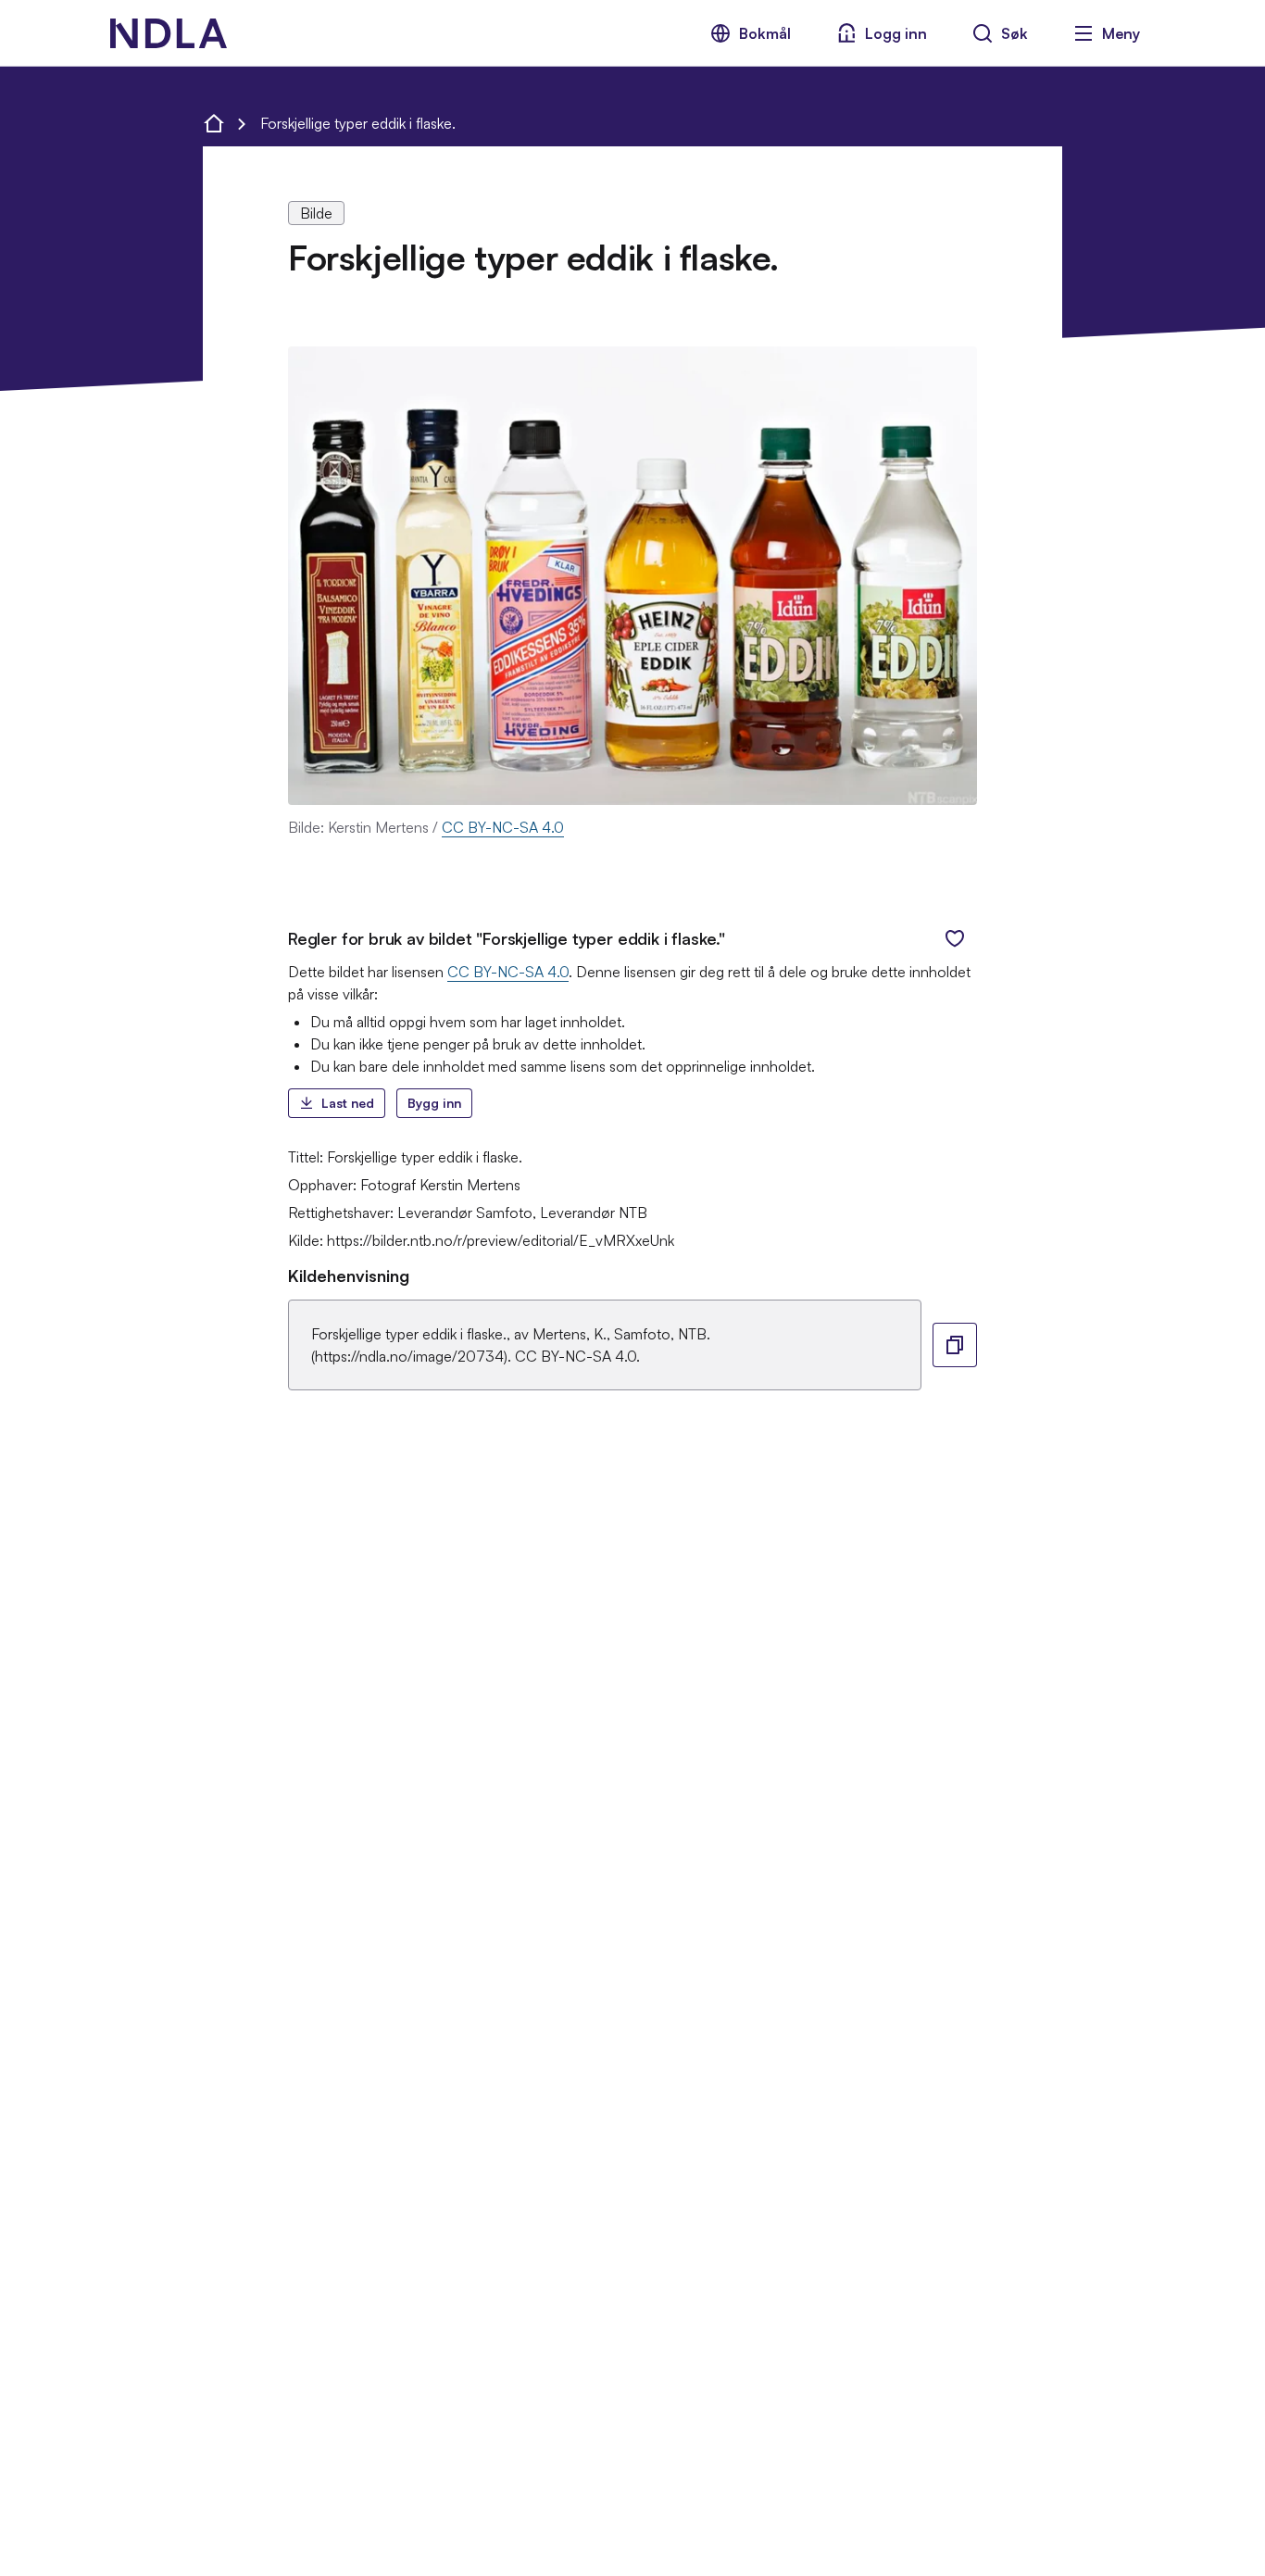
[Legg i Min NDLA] (955, 938)
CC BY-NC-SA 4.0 (503, 827)
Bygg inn (434, 1103)
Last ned (348, 1103)
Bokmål (765, 33)
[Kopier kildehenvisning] (955, 1345)
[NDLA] (169, 33)
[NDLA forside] (214, 123)
